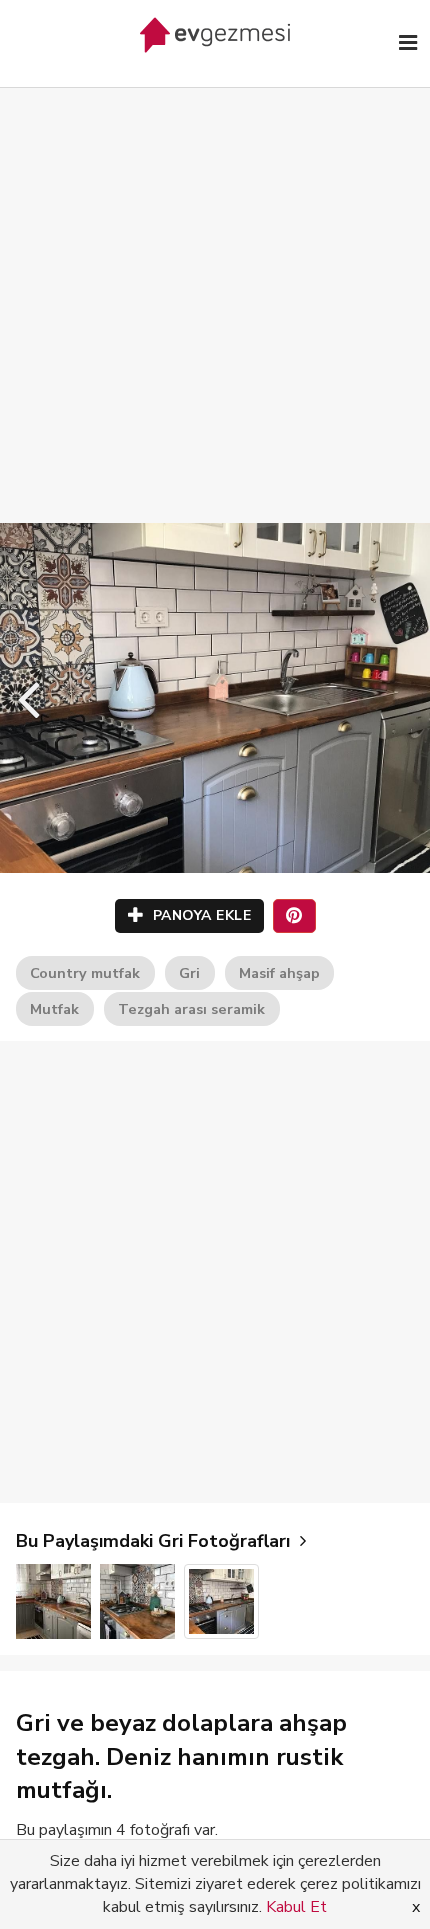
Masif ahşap (279, 973)
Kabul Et (296, 1907)
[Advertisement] (215, 285)
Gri (189, 973)
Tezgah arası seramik (191, 1009)
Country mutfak (85, 973)
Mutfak (54, 1009)
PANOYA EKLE (199, 915)
